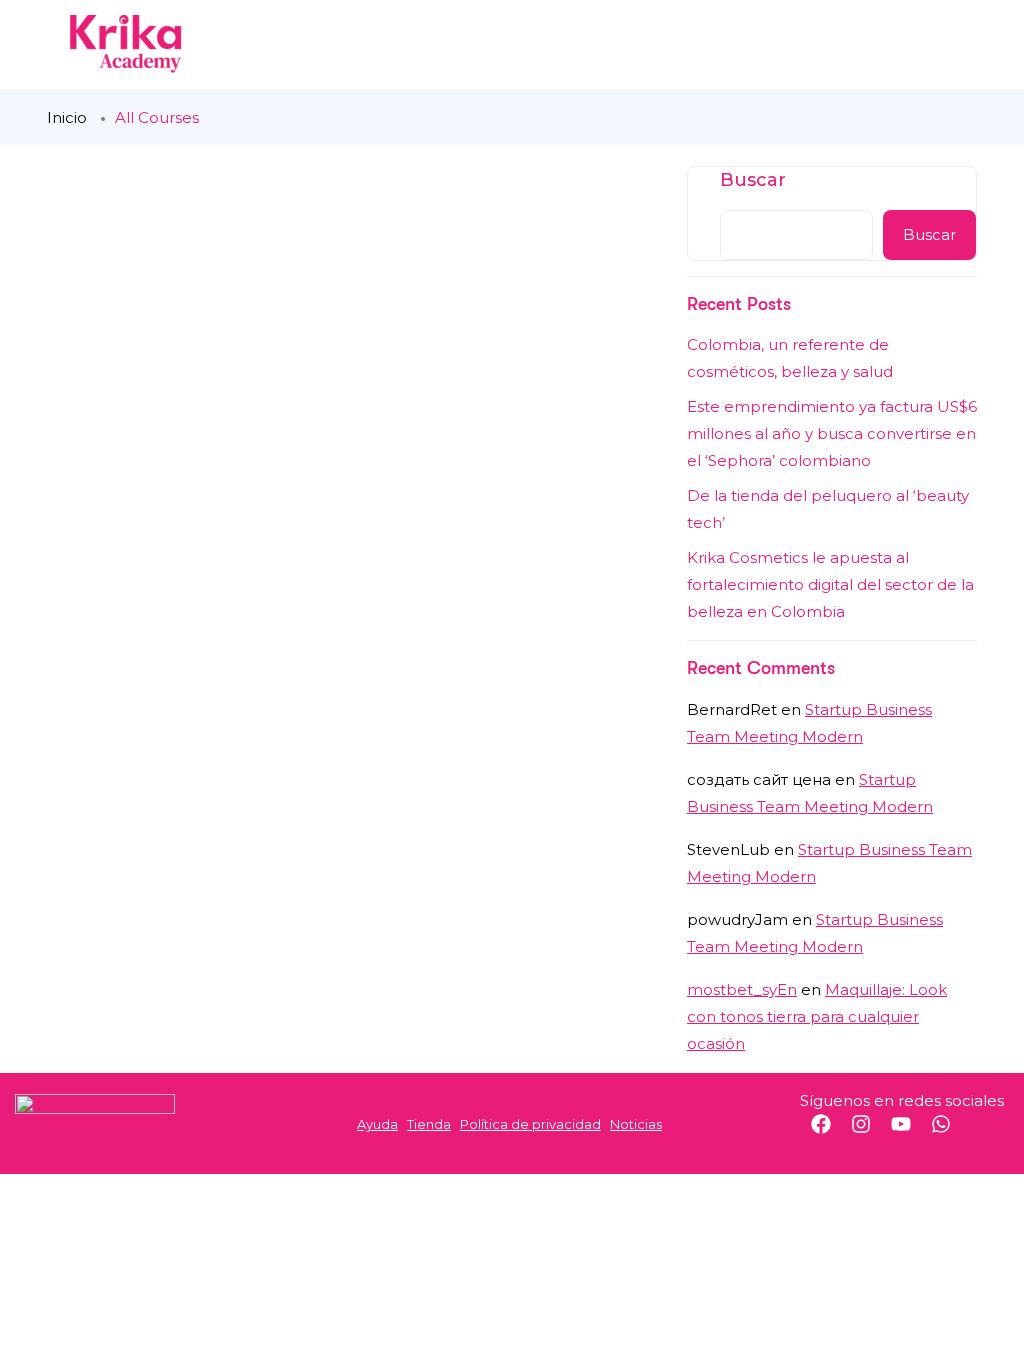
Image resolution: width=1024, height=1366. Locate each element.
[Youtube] (911, 1134)
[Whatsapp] (951, 1134)
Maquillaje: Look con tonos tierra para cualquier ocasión (817, 1016)
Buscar (753, 180)
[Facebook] (831, 1134)
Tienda (429, 1124)
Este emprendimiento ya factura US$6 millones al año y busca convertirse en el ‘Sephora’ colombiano (832, 433)
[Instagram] (871, 1134)
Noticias (636, 1124)
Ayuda (377, 1124)
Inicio (67, 117)
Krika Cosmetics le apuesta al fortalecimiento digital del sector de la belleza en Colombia (830, 584)
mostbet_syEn (742, 989)
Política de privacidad (530, 1124)
